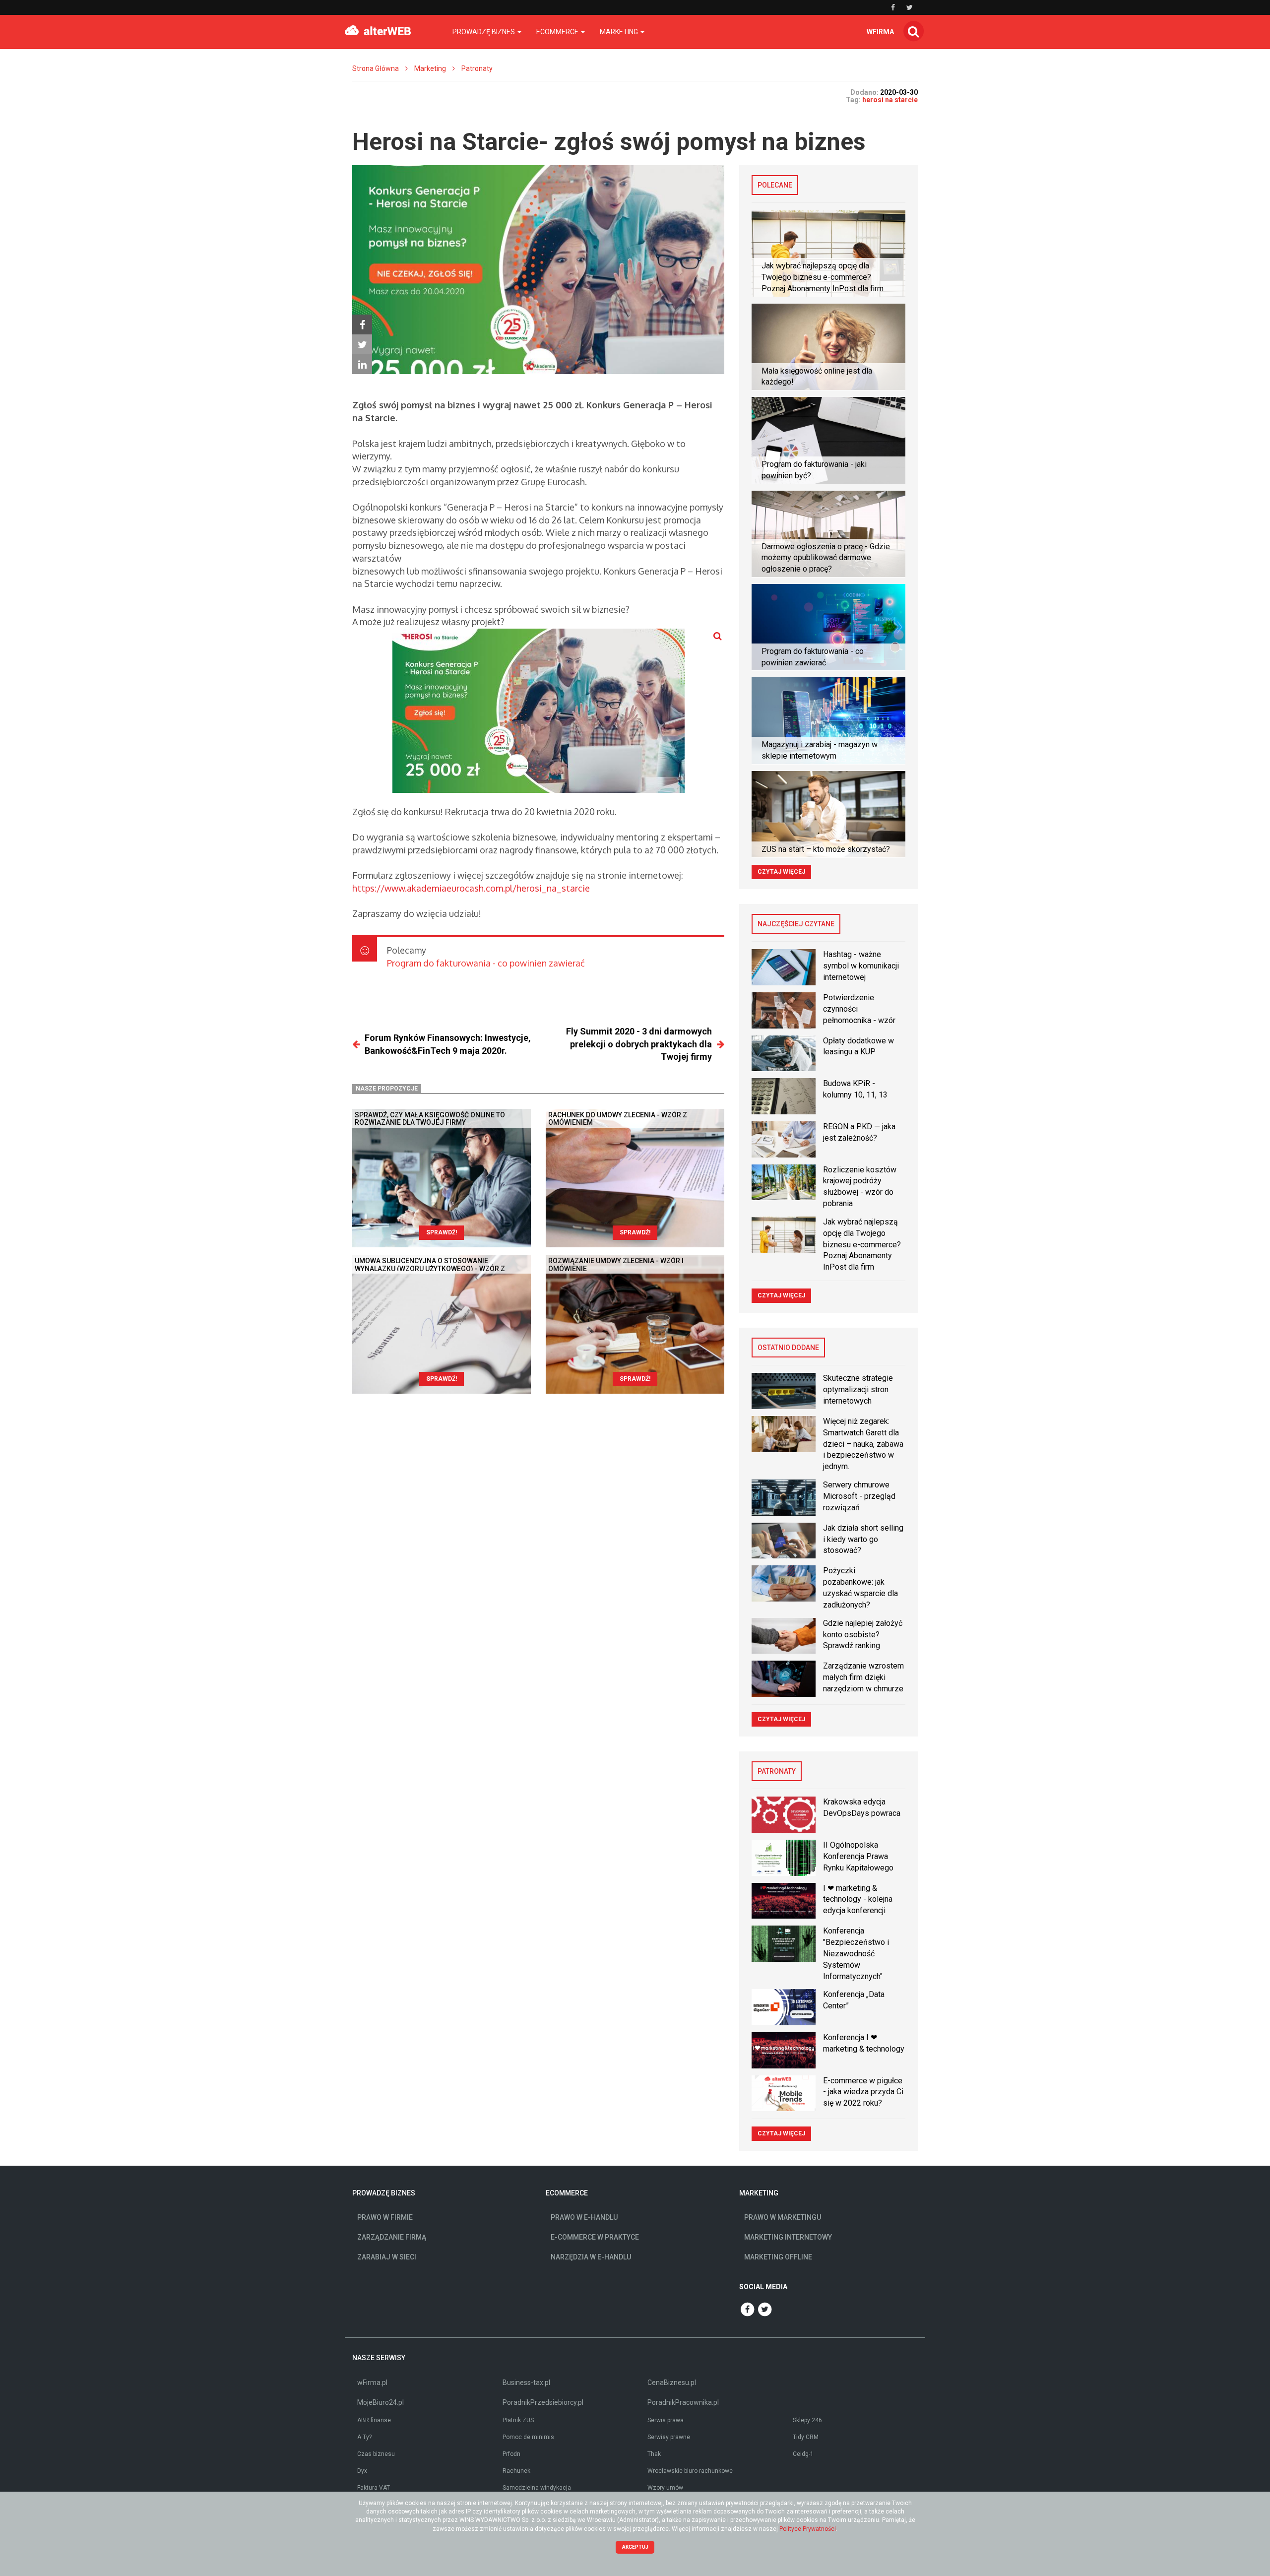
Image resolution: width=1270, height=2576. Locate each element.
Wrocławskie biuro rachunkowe (690, 2471)
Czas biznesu (376, 2454)
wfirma (880, 32)
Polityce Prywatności (808, 2529)
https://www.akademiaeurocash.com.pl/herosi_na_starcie (471, 888)
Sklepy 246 (807, 2420)
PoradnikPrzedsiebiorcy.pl (543, 2402)
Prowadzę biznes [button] (484, 32)
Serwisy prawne (669, 2437)
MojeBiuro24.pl (381, 2402)
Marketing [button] (620, 32)
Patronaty (477, 68)
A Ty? (364, 2437)
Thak (654, 2454)
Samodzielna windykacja (537, 2488)
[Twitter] (362, 344)
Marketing (430, 68)
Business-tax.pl (526, 2383)
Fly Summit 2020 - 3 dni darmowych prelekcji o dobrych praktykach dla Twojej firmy (639, 1044)
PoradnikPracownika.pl (683, 2402)
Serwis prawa (666, 2420)
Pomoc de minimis (528, 2437)
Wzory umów (665, 2488)
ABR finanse (374, 2420)
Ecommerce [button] (558, 32)
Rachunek (516, 2471)
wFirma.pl (372, 2383)
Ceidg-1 (803, 2454)
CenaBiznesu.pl (672, 2383)
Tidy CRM (806, 2437)
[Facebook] (362, 324)
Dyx (362, 2471)
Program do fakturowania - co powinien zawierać (486, 963)
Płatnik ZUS (518, 2420)
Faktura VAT (374, 2488)
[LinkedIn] (362, 364)
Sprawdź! (442, 1232)
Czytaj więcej (781, 872)
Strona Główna (376, 68)
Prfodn (511, 2454)
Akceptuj (635, 2547)
